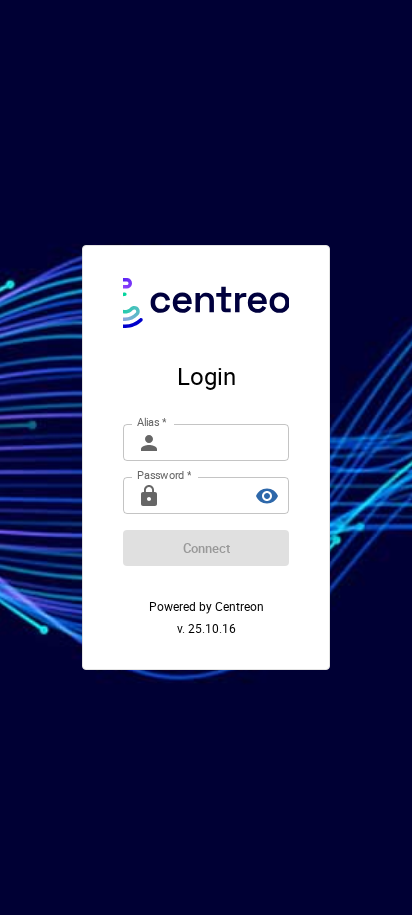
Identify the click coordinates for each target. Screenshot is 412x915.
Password (164, 475)
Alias (151, 422)
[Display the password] (267, 496)
